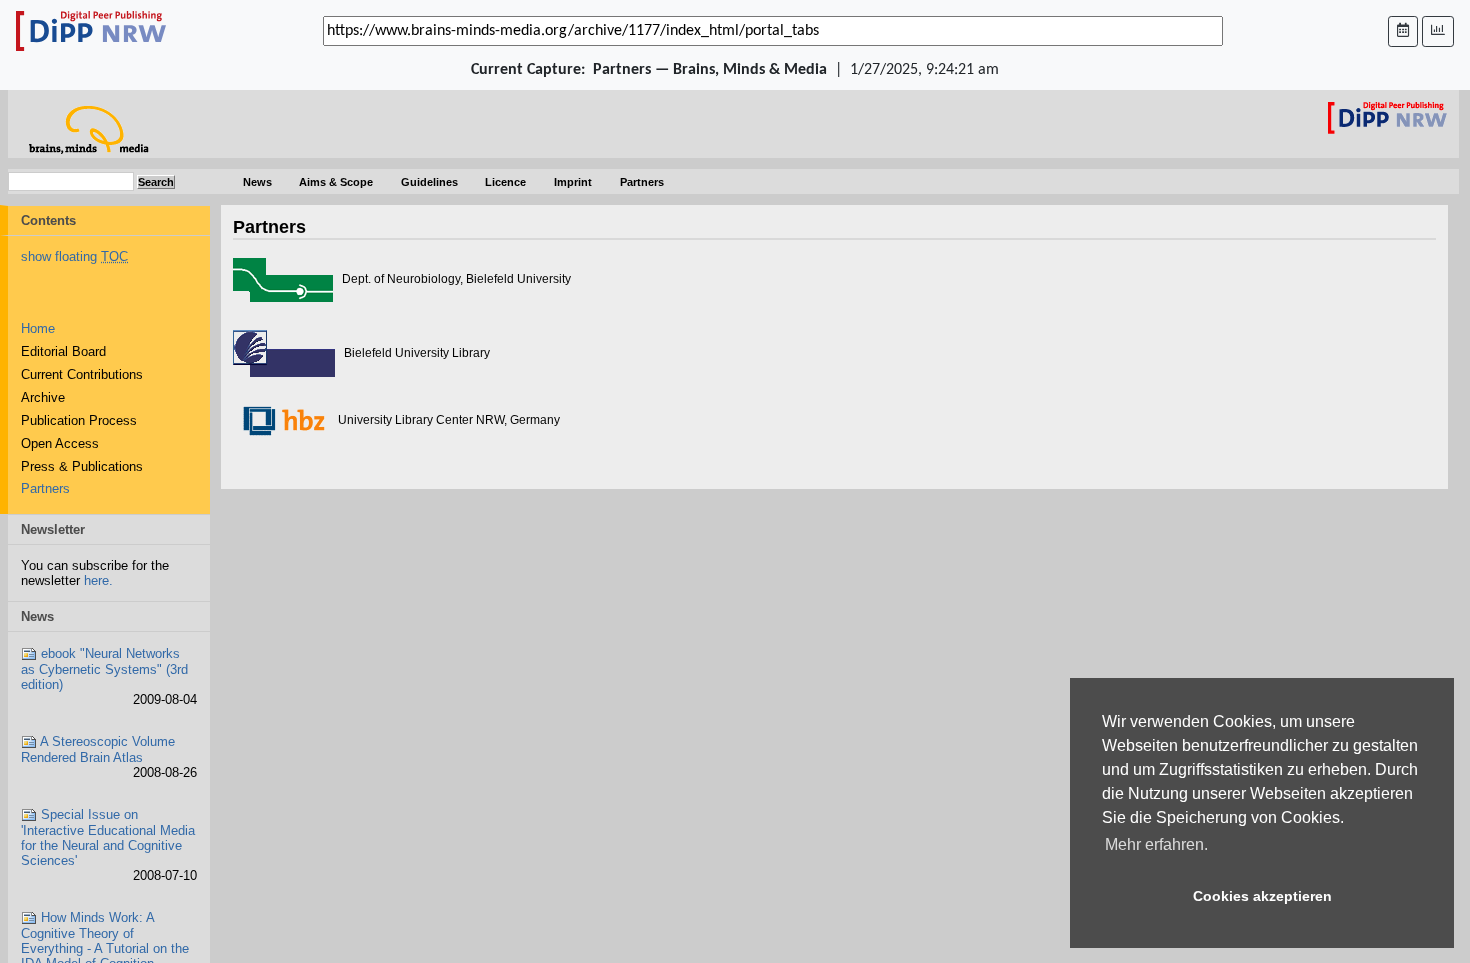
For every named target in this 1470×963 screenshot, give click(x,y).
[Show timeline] (1438, 31)
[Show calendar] (1403, 31)
